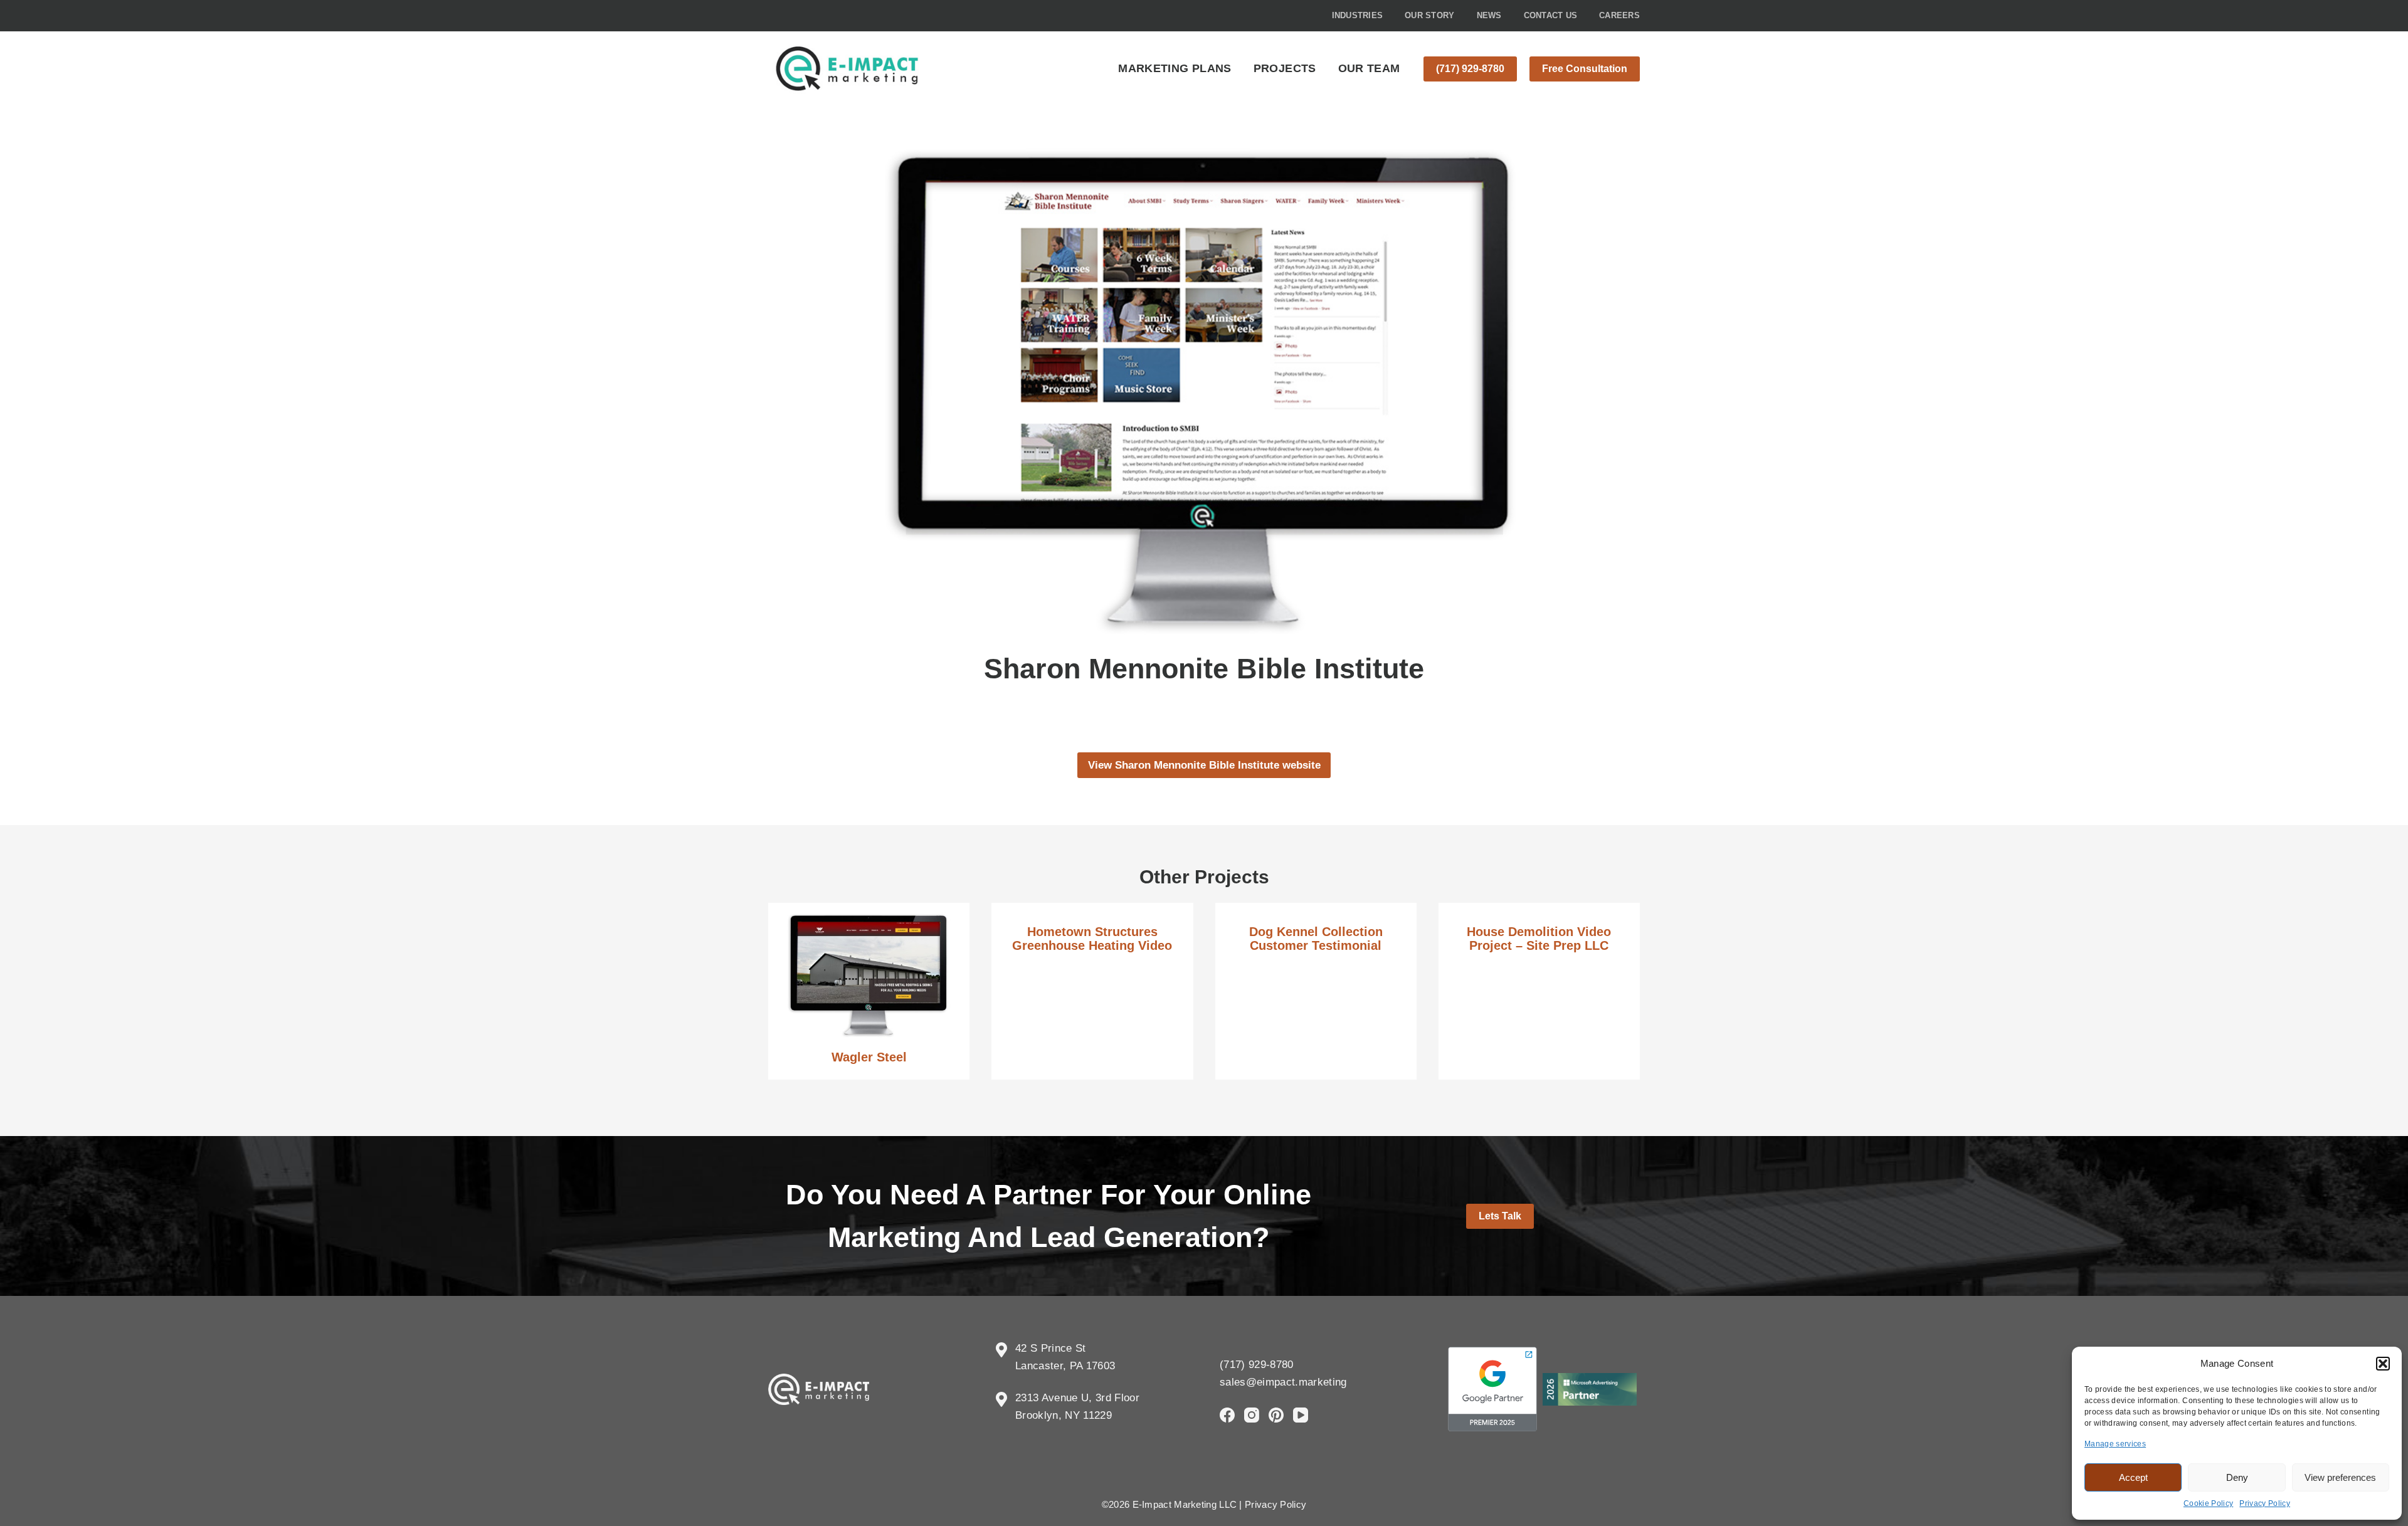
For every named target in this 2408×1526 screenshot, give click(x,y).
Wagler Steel (869, 1057)
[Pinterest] (1276, 1415)
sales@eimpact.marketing (1283, 1382)
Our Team (1369, 68)
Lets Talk (1500, 1216)
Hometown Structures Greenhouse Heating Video (1092, 939)
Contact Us (1551, 15)
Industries (1358, 15)
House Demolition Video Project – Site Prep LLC (1539, 939)
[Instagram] (1252, 1415)
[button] (2383, 1364)
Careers (1619, 15)
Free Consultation (1585, 69)
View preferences (2340, 1477)
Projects (1285, 68)
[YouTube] (1301, 1415)
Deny (2237, 1477)
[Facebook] (1227, 1415)
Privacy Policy (2265, 1503)
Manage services (2115, 1444)
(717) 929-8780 (1470, 69)
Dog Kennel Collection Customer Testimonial (1316, 939)
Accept (2133, 1477)
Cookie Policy (2208, 1503)
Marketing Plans (1175, 68)
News (1489, 15)
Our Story (1429, 15)
